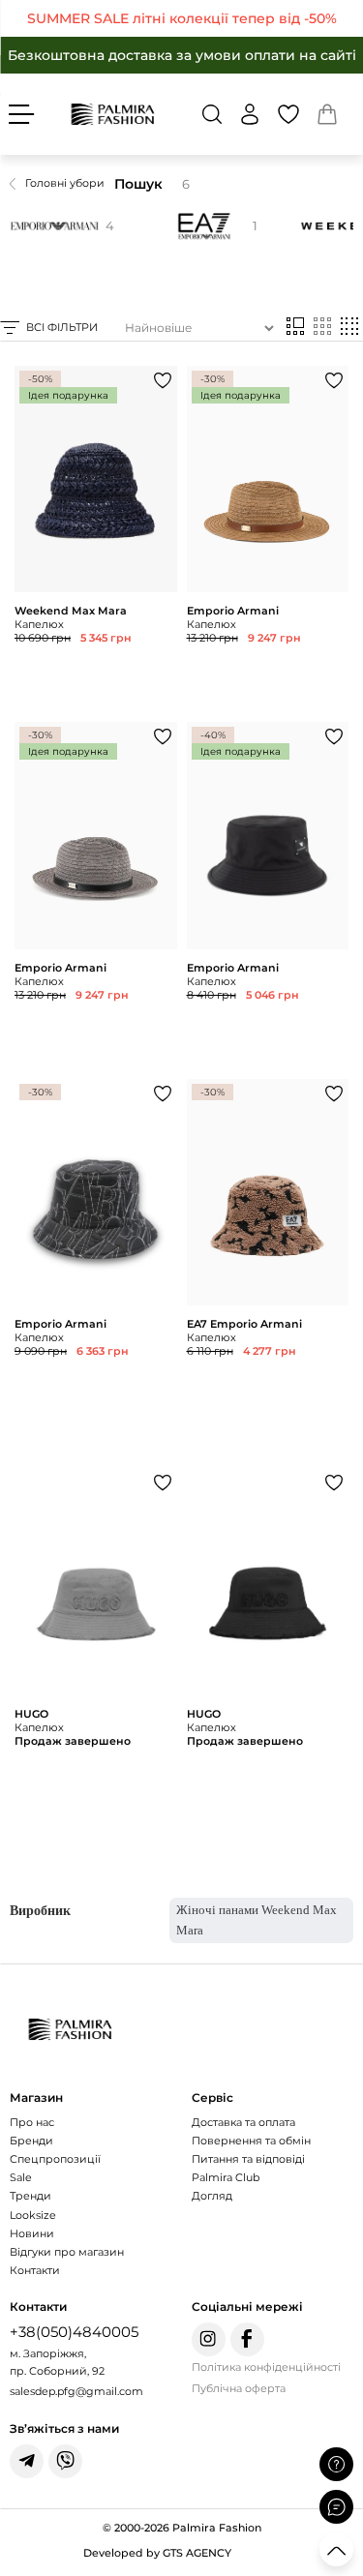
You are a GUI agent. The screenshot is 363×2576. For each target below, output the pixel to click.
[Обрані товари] (288, 114)
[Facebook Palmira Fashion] (247, 2339)
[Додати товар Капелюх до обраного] (163, 380)
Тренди (30, 2196)
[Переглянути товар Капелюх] (96, 539)
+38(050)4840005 (74, 2332)
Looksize (33, 2215)
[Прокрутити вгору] (336, 2549)
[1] (199, 226)
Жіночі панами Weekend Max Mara (257, 1920)
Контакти (35, 2270)
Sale (21, 2177)
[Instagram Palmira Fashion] (209, 2339)
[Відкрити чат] (336, 2507)
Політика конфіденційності (266, 2367)
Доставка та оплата (243, 2122)
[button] (212, 114)
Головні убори (65, 183)
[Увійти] (250, 114)
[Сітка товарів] (322, 328)
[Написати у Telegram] (27, 2461)
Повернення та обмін (251, 2141)
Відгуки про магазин (67, 2252)
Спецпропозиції (55, 2159)
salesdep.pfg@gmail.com (76, 2391)
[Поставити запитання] (336, 2464)
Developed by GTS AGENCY (157, 2553)
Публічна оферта (239, 2388)
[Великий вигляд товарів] (295, 328)
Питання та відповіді (248, 2159)
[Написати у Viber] (65, 2461)
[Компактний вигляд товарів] (349, 328)
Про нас (32, 2122)
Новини (32, 2233)
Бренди (31, 2141)
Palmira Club (226, 2177)
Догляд (212, 2196)
